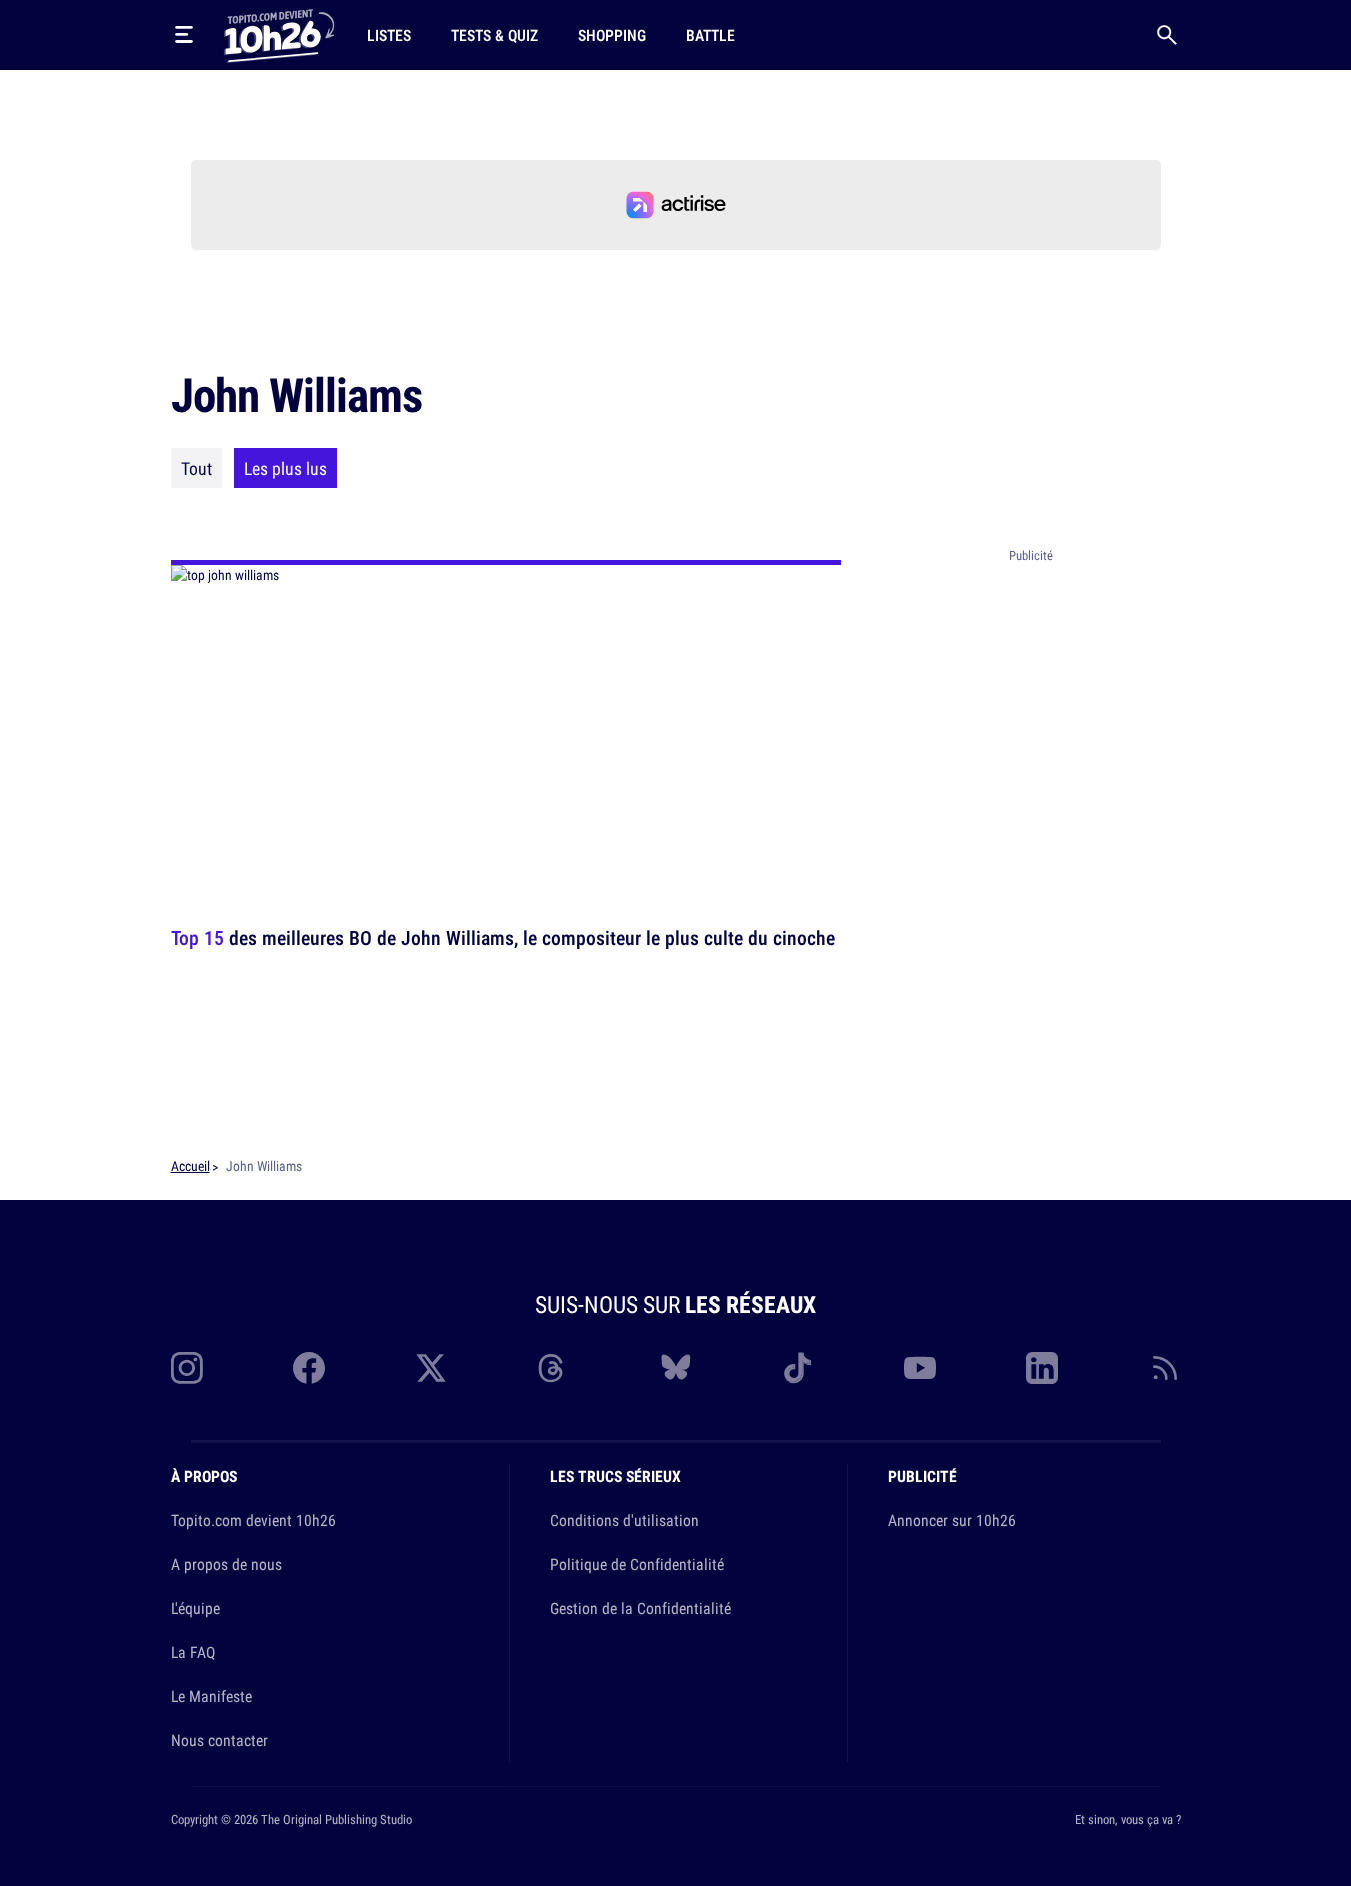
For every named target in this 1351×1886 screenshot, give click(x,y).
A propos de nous (226, 1564)
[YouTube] (920, 1368)
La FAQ (193, 1652)
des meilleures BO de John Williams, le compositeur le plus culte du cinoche (503, 937)
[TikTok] (798, 1368)
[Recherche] (1167, 35)
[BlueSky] (676, 1368)
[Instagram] (187, 1368)
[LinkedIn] (1042, 1368)
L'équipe (195, 1608)
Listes (389, 35)
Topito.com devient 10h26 (253, 1520)
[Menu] (184, 35)
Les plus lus (285, 468)
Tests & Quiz (494, 35)
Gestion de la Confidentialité (640, 1608)
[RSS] (1165, 1368)
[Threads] (553, 1368)
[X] (431, 1368)
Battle (710, 35)
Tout (196, 468)
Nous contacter (219, 1740)
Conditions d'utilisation (624, 1520)
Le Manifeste (211, 1696)
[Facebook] (309, 1368)
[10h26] (279, 34)
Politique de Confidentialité (637, 1564)
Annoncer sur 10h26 (952, 1520)
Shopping (612, 35)
